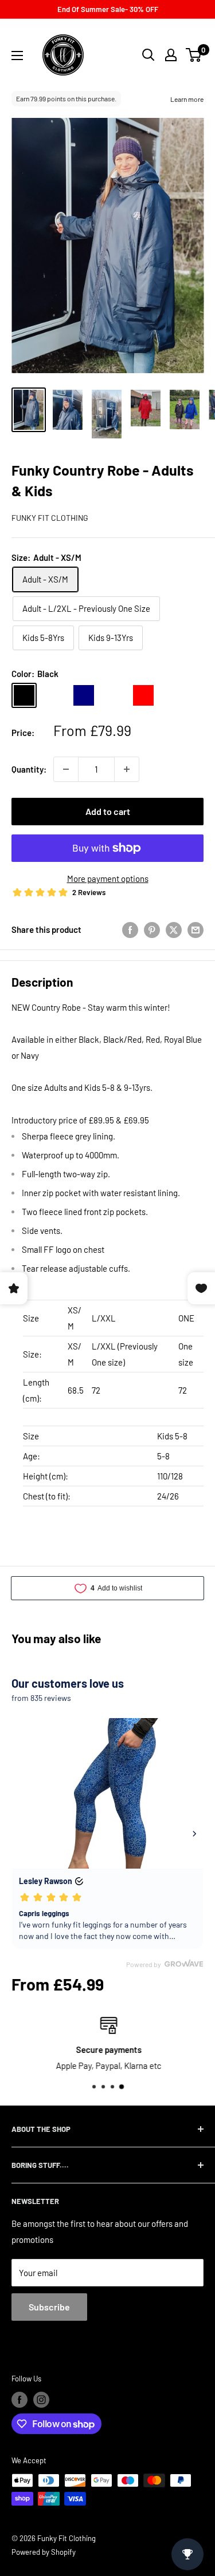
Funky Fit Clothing (50, 518)
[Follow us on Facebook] (19, 2400)
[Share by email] (196, 929)
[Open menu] (17, 56)
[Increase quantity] (127, 769)
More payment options (108, 879)
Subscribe (49, 2307)
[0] (194, 55)
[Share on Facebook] (130, 929)
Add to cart (108, 811)
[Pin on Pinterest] (152, 929)
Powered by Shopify (44, 2552)
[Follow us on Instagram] (41, 2400)
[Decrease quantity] (66, 769)
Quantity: (29, 769)
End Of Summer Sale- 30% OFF (108, 9)
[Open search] (148, 55)
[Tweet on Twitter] (174, 929)
